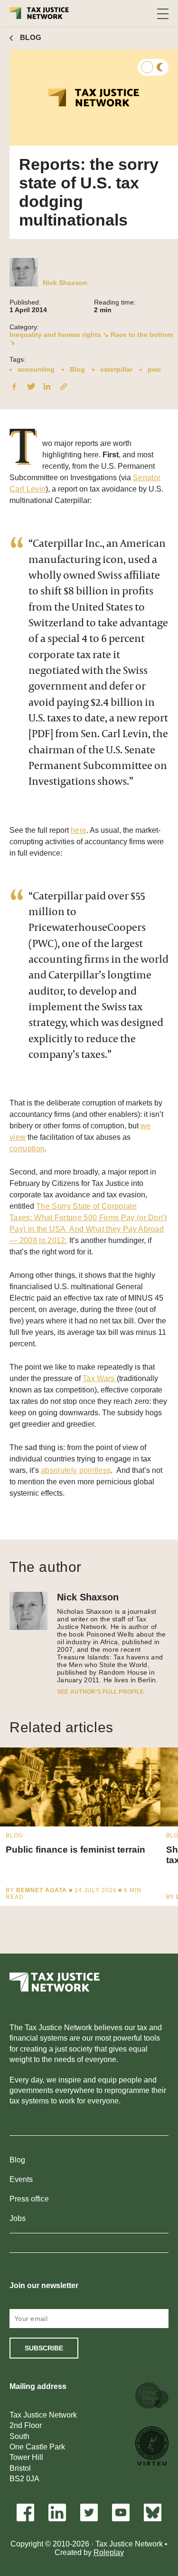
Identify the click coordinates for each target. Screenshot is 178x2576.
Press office (29, 2199)
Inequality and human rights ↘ (59, 335)
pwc (154, 369)
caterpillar (116, 369)
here (79, 830)
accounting (36, 369)
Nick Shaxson (65, 283)
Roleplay (109, 2552)
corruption (27, 1149)
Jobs (18, 2218)
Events (21, 2179)
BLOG (31, 37)
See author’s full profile (100, 1692)
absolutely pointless (76, 1470)
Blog (77, 369)
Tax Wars (100, 1378)
